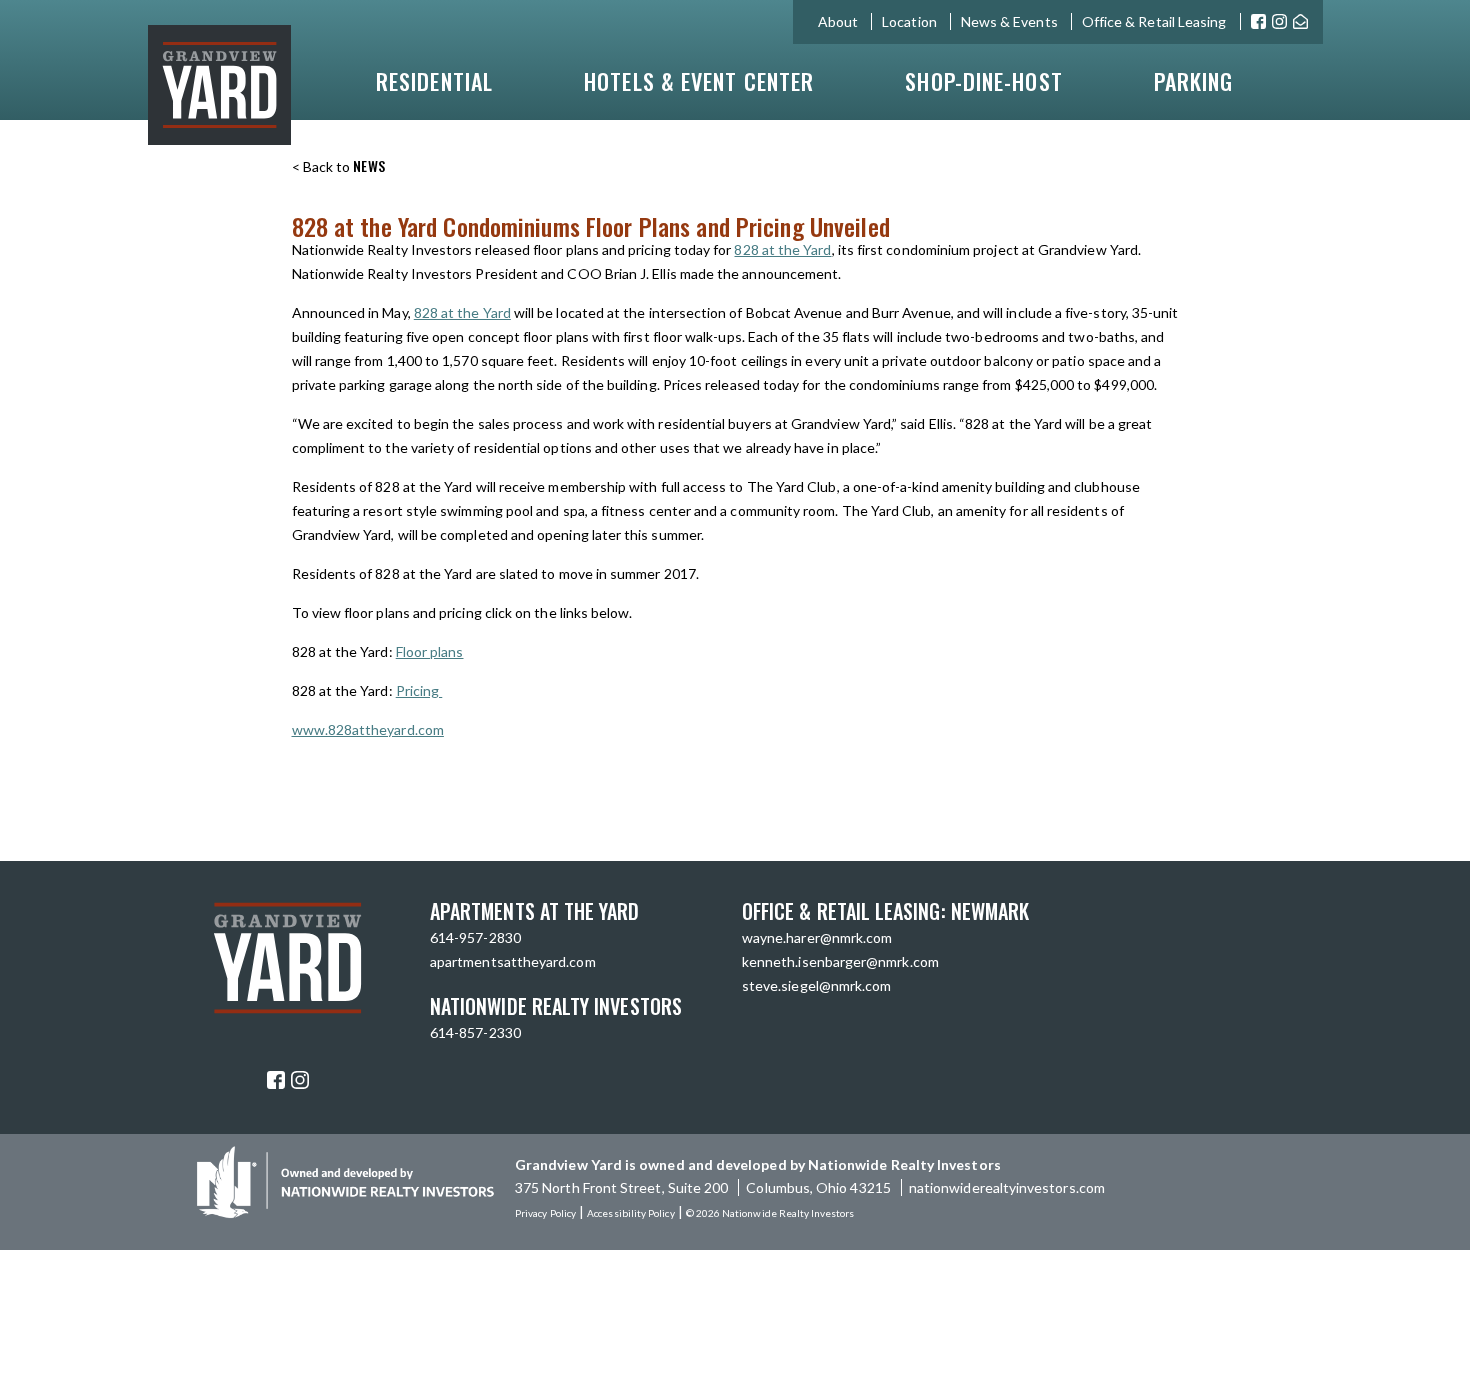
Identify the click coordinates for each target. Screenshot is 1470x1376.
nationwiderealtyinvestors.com (1007, 1187)
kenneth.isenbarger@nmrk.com (840, 961)
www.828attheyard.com (368, 729)
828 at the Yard (782, 249)
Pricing (419, 690)
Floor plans (430, 651)
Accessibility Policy (630, 1213)
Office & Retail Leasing (1154, 21)
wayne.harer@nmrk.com (817, 937)
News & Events (1009, 21)
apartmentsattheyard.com (513, 961)
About (838, 21)
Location (909, 21)
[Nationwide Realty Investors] (345, 1212)
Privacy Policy (545, 1213)
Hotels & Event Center (699, 81)
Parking (1194, 81)
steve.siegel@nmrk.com (816, 985)
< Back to (339, 166)
